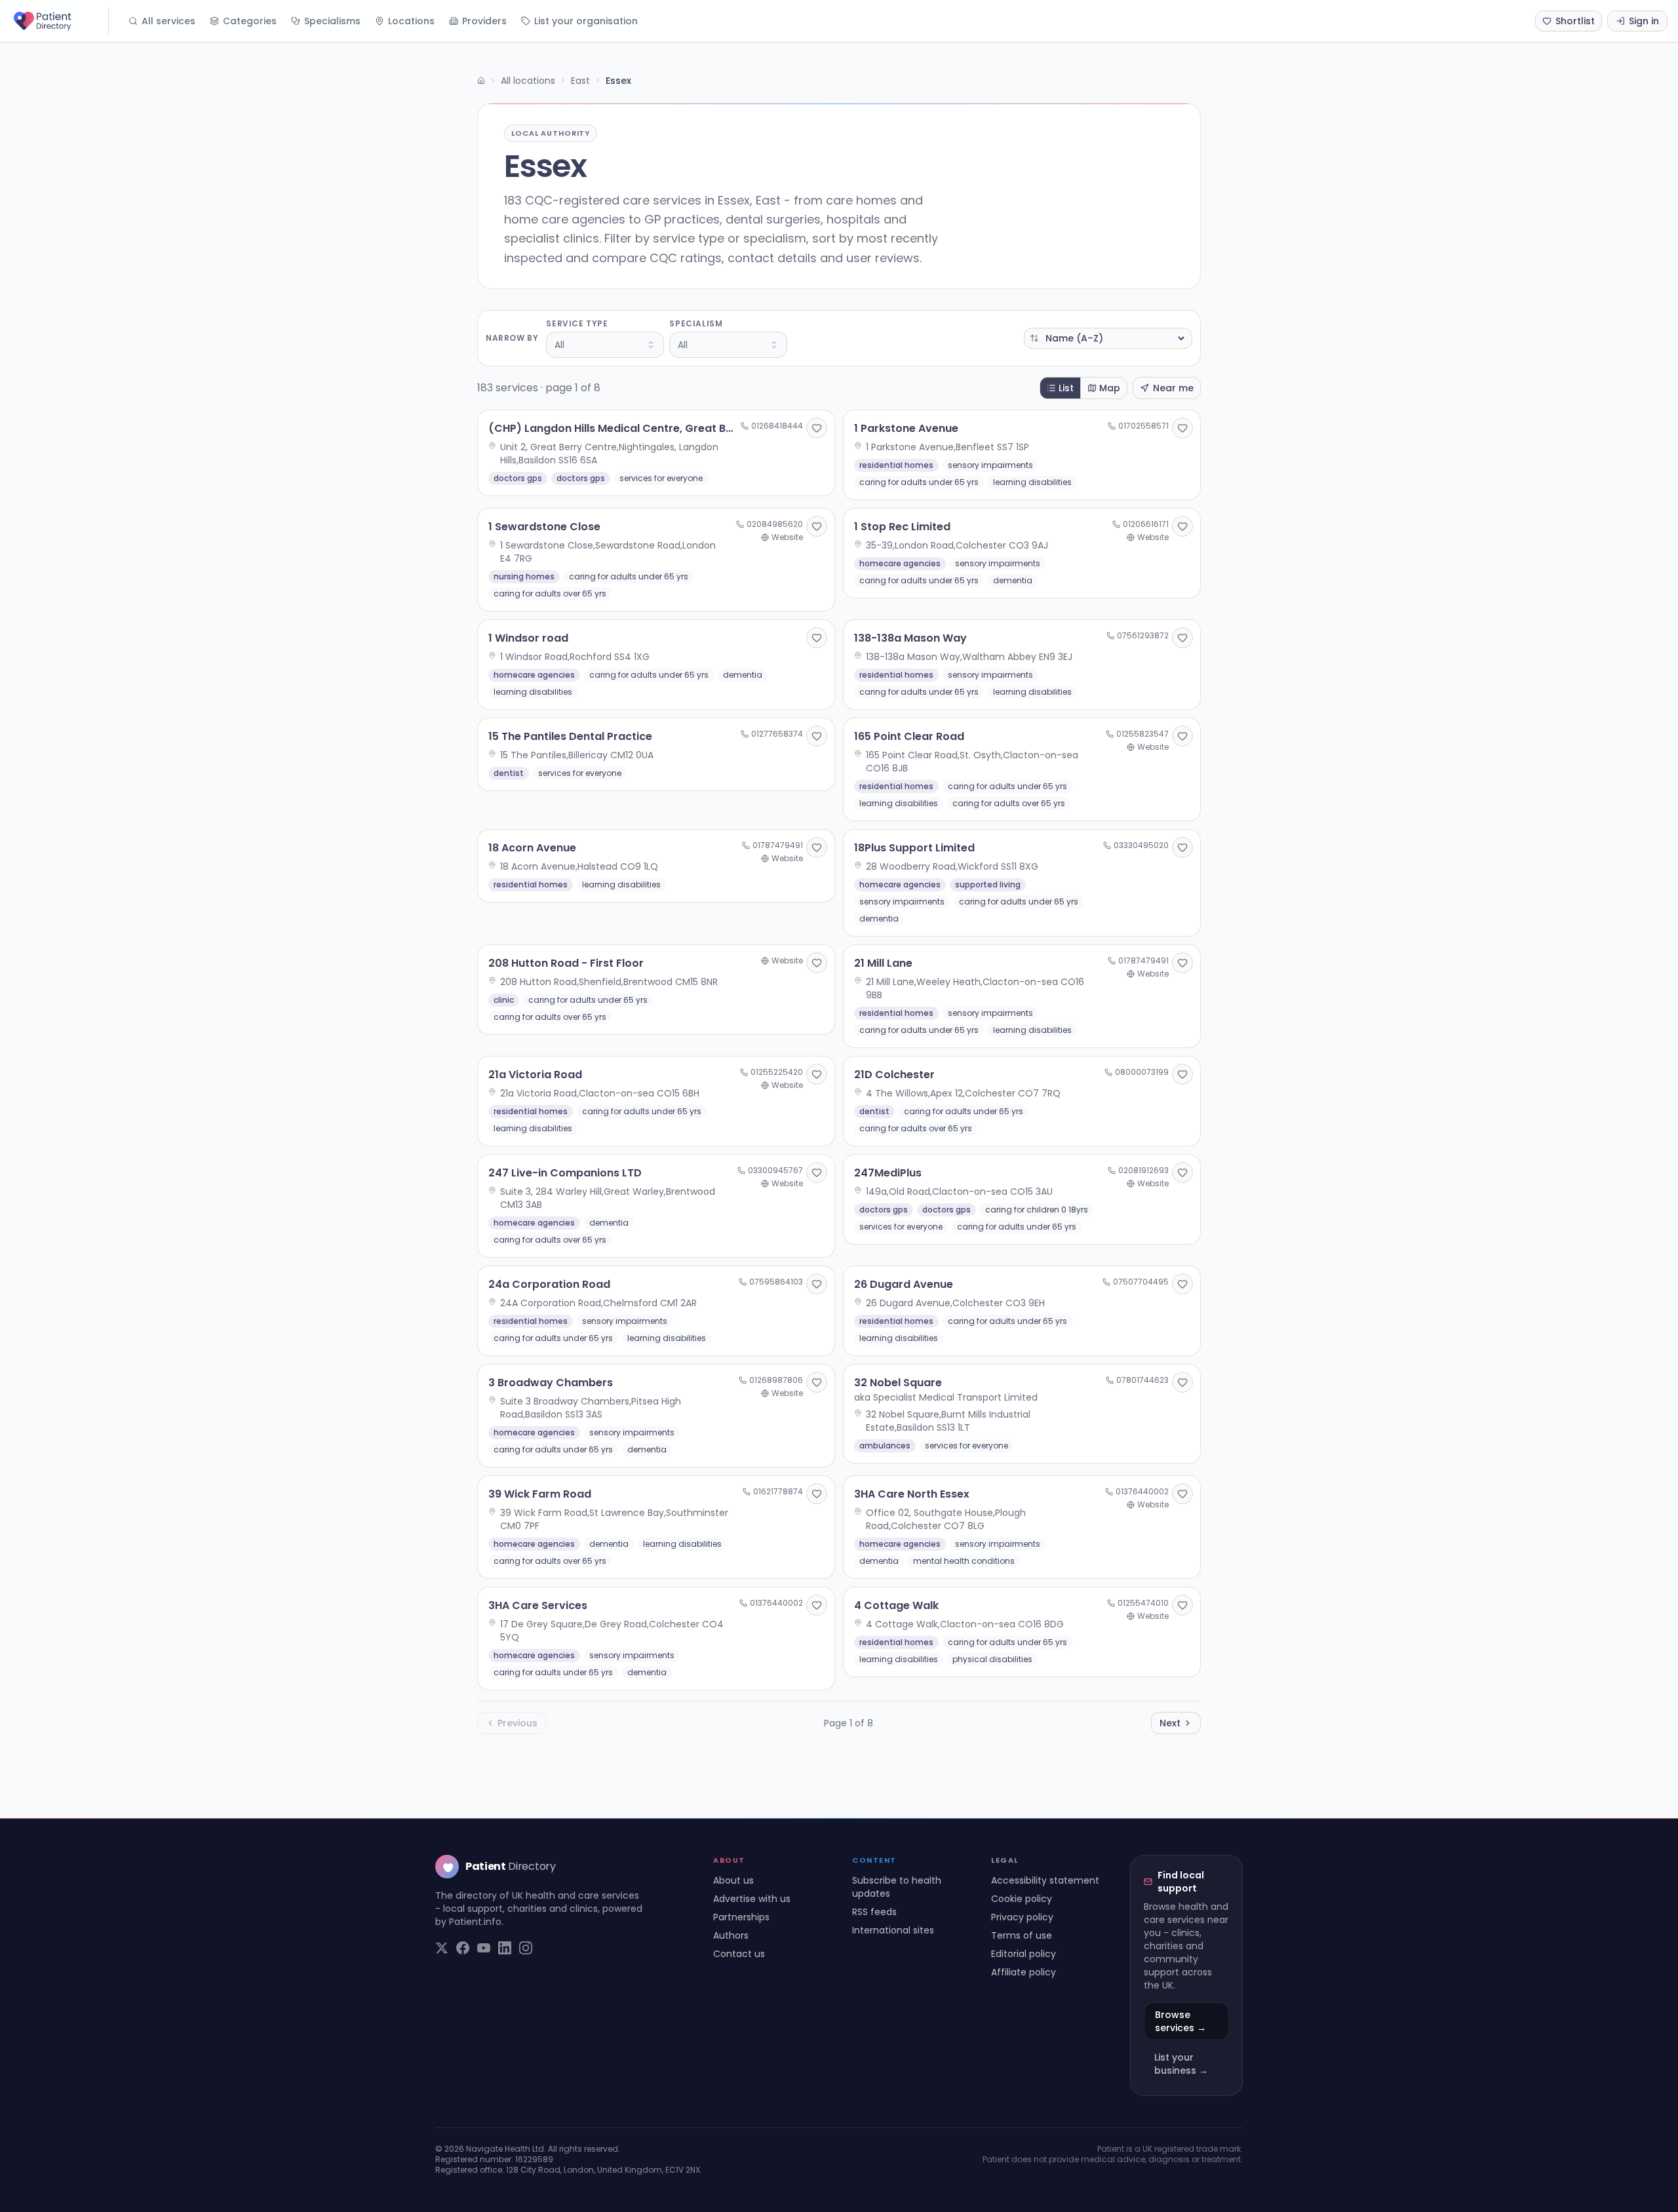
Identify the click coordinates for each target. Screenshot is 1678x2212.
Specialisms (332, 21)
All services (168, 21)
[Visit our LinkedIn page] (505, 1948)
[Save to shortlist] (817, 428)
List (1066, 388)
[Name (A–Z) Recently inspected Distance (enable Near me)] (1108, 338)
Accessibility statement (1045, 1880)
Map (1110, 388)
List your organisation (586, 21)
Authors (731, 1935)
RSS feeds (874, 1912)
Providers (484, 21)
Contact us (739, 1954)
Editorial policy (1024, 1954)
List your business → (1181, 2064)
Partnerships (741, 1917)
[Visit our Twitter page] (442, 1948)
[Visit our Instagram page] (526, 1948)
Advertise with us (752, 1899)
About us (733, 1880)
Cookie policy (1022, 1899)
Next (1170, 1723)
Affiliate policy (1024, 1972)
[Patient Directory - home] (60, 21)
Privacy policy (1022, 1917)
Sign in (1644, 21)
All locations (528, 81)
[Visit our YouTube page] (484, 1948)
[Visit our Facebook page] (463, 1948)
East (580, 81)
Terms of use (1022, 1935)
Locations (411, 21)
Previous (517, 1723)
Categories (250, 21)
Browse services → (1180, 2021)
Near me (1173, 388)
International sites (893, 1930)
